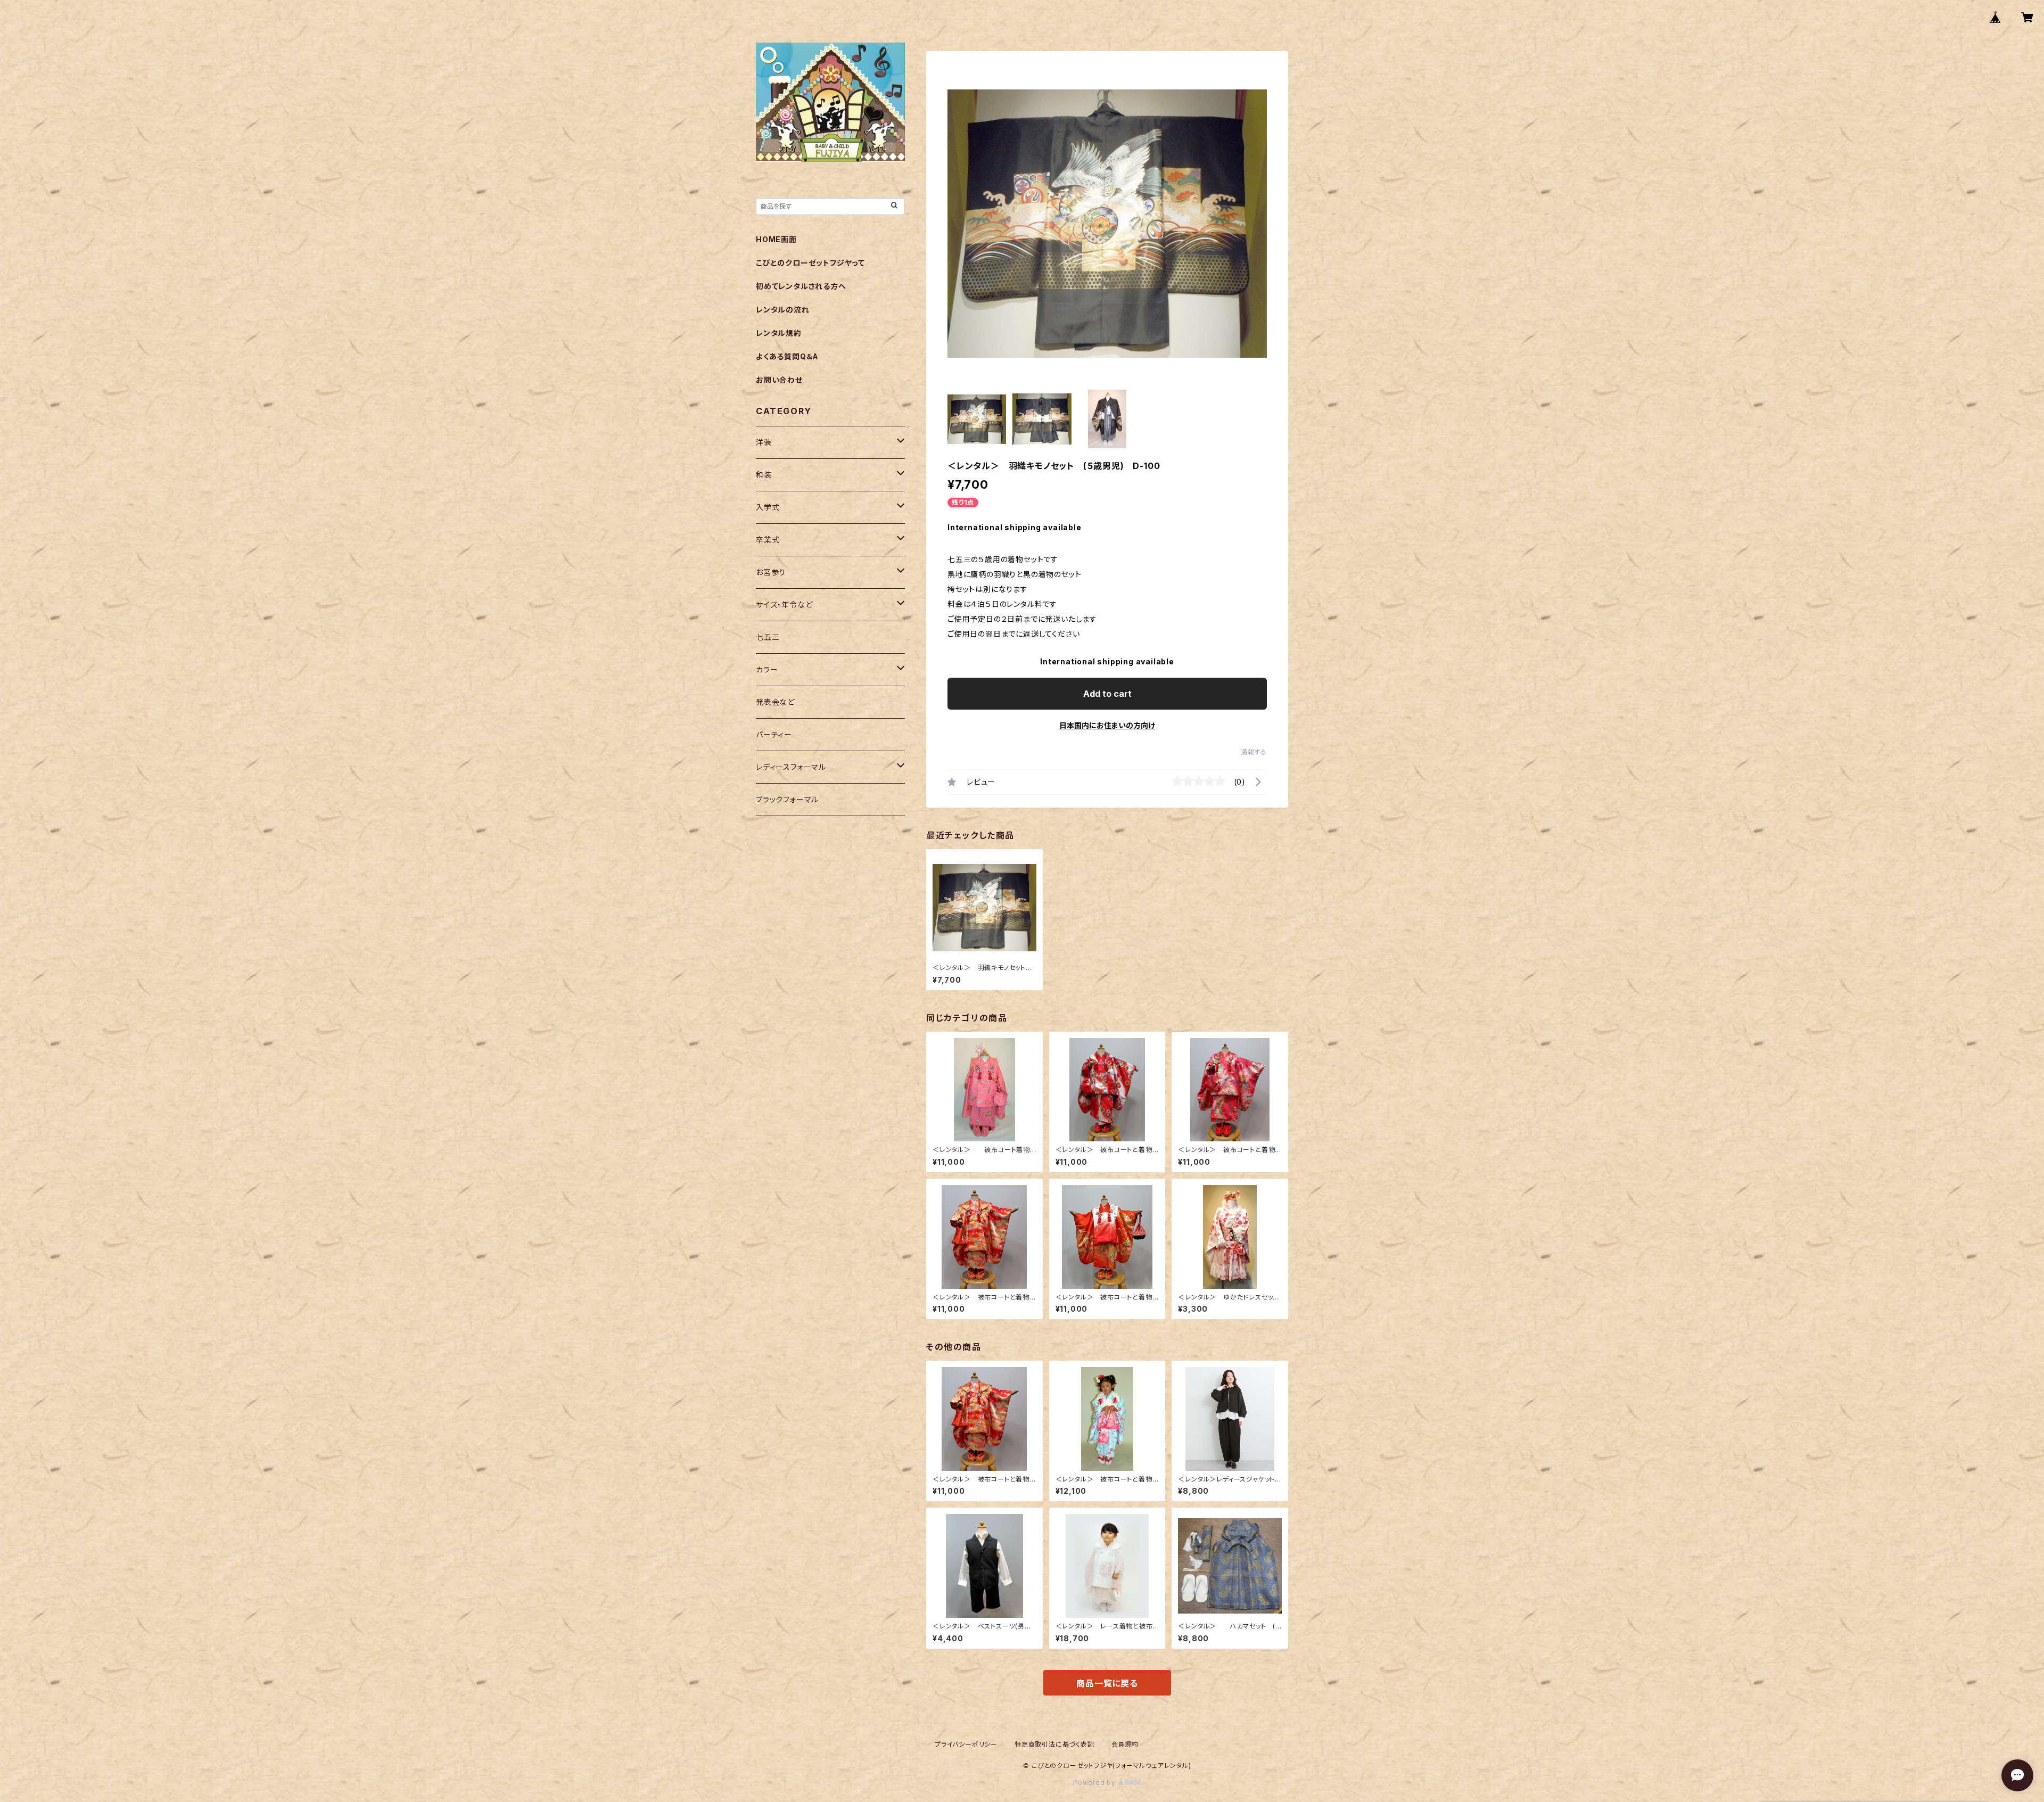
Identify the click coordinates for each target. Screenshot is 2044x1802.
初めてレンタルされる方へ (801, 286)
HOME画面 (776, 239)
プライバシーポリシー (966, 1744)
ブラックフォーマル (787, 799)
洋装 (764, 442)
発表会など (775, 702)
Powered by (1095, 1783)
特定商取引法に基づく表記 (1054, 1744)
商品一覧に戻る (1107, 1683)
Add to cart (1107, 694)
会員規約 (1125, 1744)
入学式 (768, 507)
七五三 (768, 637)
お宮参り (771, 572)
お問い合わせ (779, 380)
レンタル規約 (779, 333)
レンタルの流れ (783, 310)
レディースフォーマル (791, 767)
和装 (764, 475)
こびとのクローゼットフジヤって (810, 263)
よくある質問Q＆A (787, 356)
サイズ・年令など (784, 604)
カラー (767, 669)
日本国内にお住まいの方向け (1107, 725)
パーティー (774, 734)
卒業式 (768, 540)
